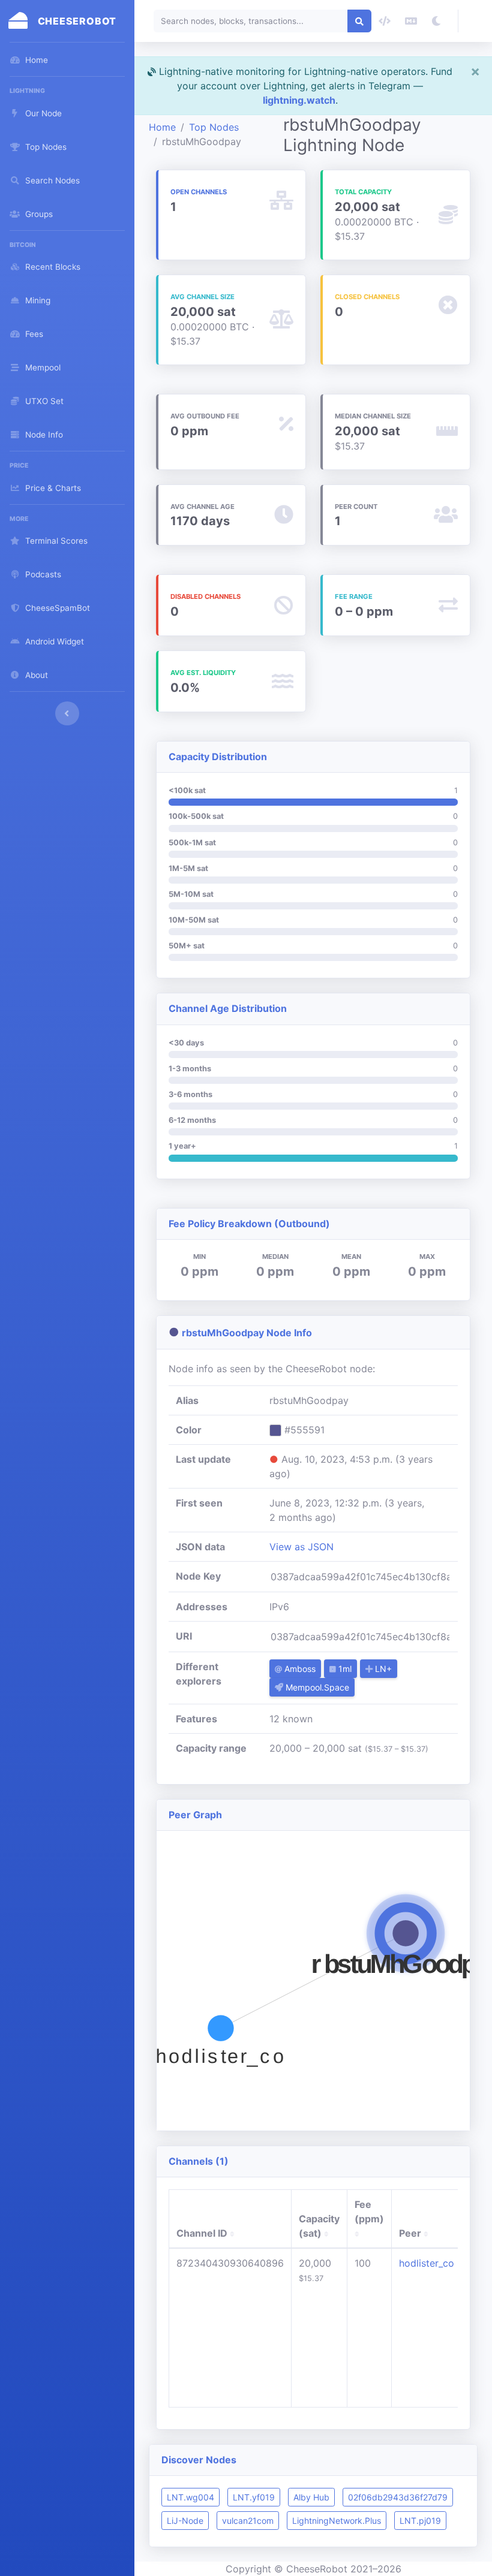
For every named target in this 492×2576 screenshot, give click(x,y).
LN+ (382, 1669)
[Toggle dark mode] (436, 21)
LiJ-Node (185, 2521)
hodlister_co (427, 2263)
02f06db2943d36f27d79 (398, 2497)
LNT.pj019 (420, 2521)
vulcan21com (248, 2521)
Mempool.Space (316, 1687)
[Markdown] (411, 21)
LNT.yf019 (254, 2497)
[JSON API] (385, 21)
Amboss (299, 1669)
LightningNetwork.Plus (337, 2521)
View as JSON (301, 1547)
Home (162, 127)
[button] (475, 21)
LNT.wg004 (190, 2497)
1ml (344, 1669)
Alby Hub (311, 2497)
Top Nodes (214, 127)
